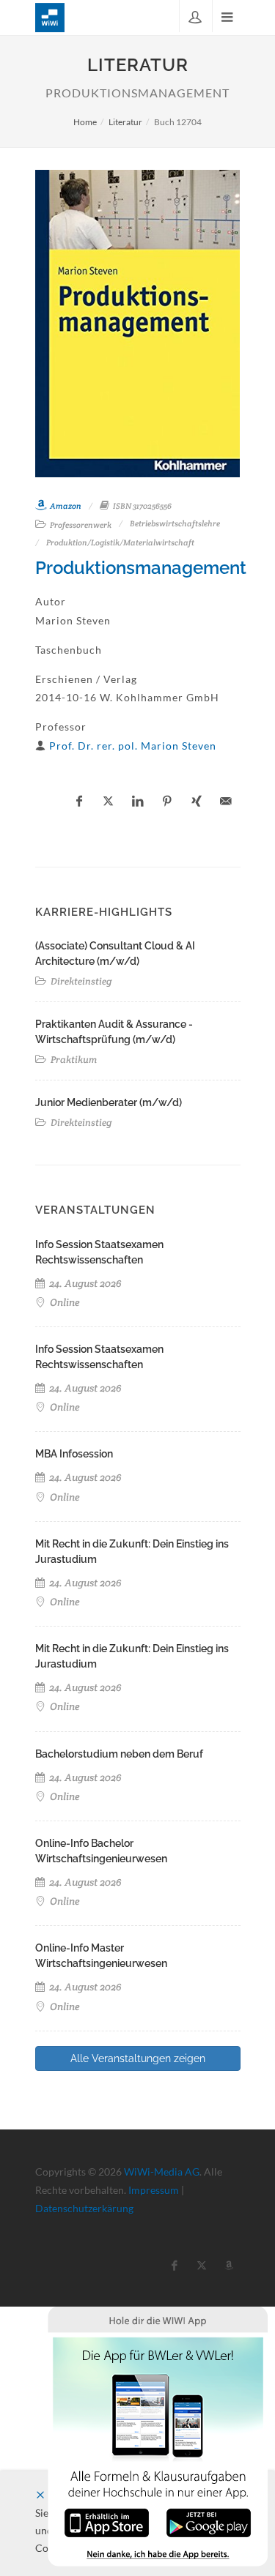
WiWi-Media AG (162, 2172)
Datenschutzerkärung (84, 2208)
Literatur (125, 122)
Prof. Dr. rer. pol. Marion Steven (133, 746)
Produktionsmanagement (141, 568)
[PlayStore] (209, 2521)
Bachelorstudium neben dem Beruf (119, 1754)
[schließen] (40, 2495)
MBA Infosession (74, 1454)
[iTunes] (107, 2521)
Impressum (154, 2190)
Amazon (65, 506)
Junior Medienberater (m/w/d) (109, 1102)
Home (85, 122)
